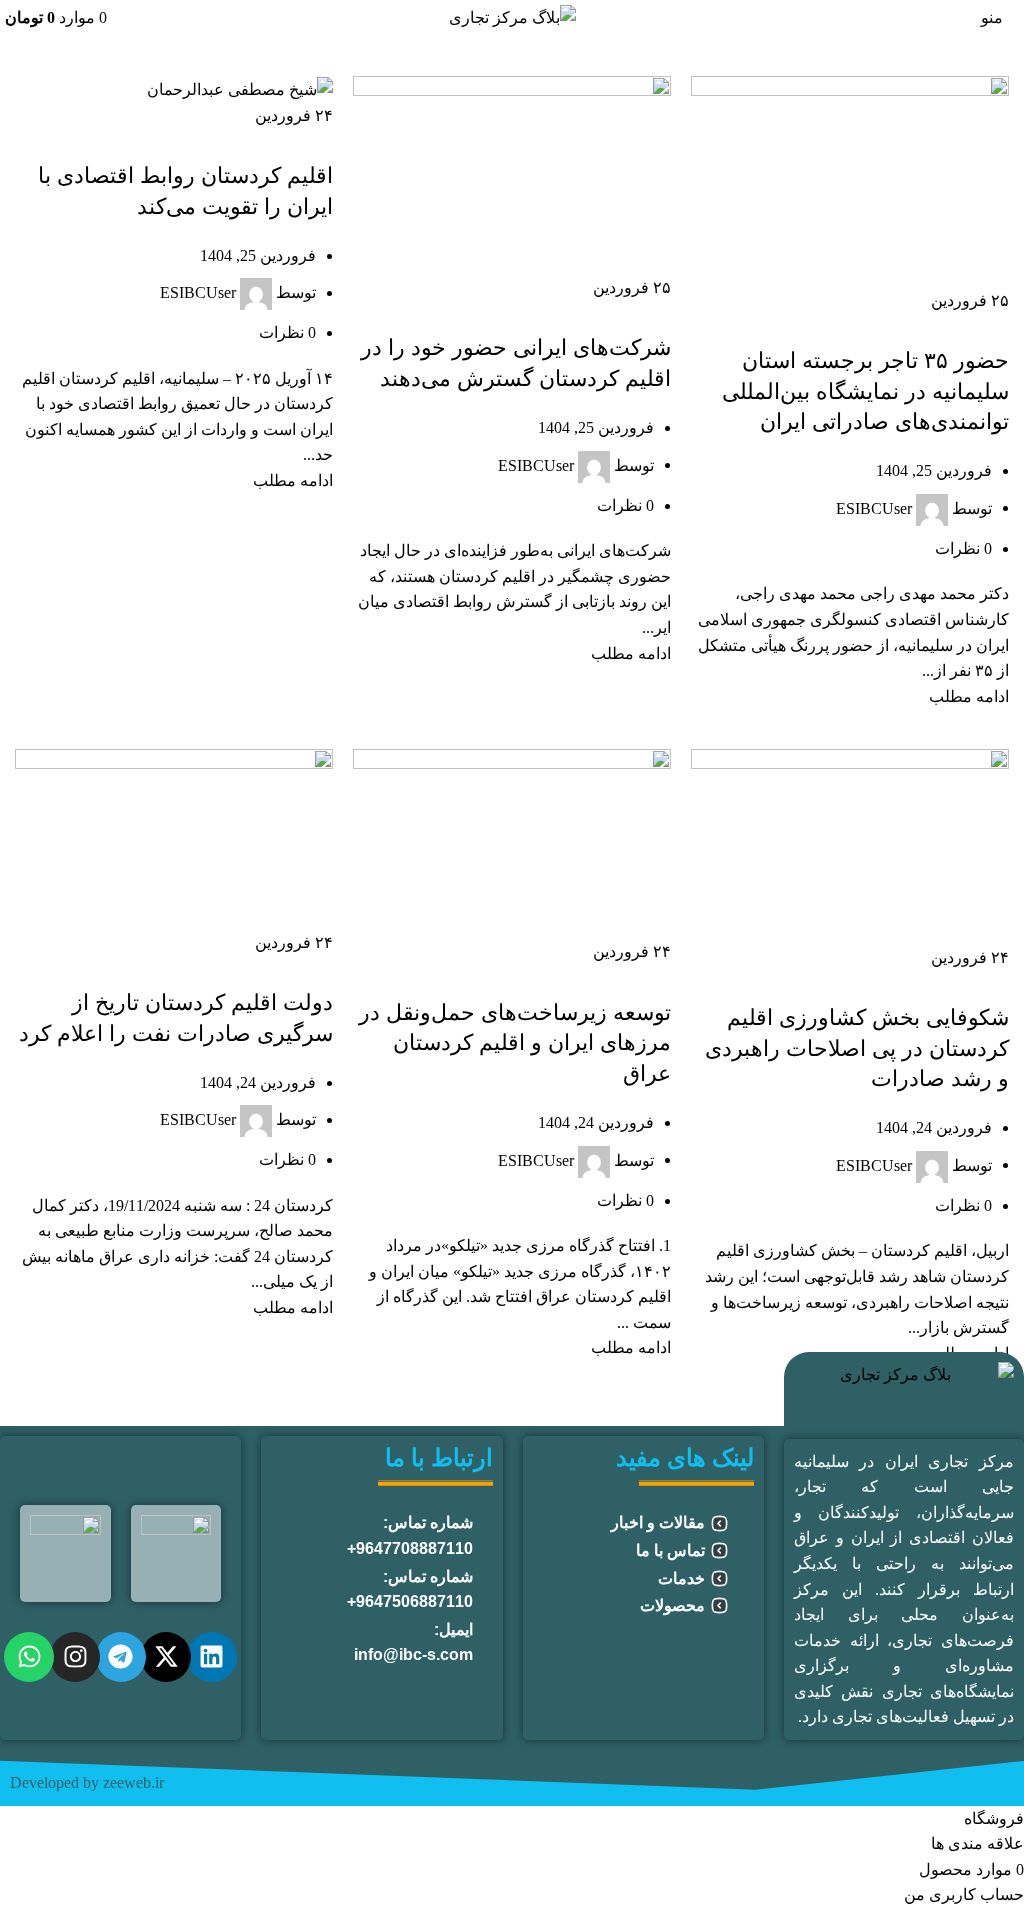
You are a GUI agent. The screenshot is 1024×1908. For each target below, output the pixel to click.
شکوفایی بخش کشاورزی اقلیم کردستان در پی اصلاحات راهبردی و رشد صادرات (857, 1048)
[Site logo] (512, 15)
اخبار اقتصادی (965, 325)
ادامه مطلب (969, 696)
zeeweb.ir (133, 1782)
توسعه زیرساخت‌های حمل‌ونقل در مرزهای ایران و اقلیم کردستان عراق (515, 1043)
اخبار (842, 982)
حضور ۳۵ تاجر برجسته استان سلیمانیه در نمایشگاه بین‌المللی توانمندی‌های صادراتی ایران (865, 391)
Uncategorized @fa (930, 982)
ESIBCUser (874, 507)
